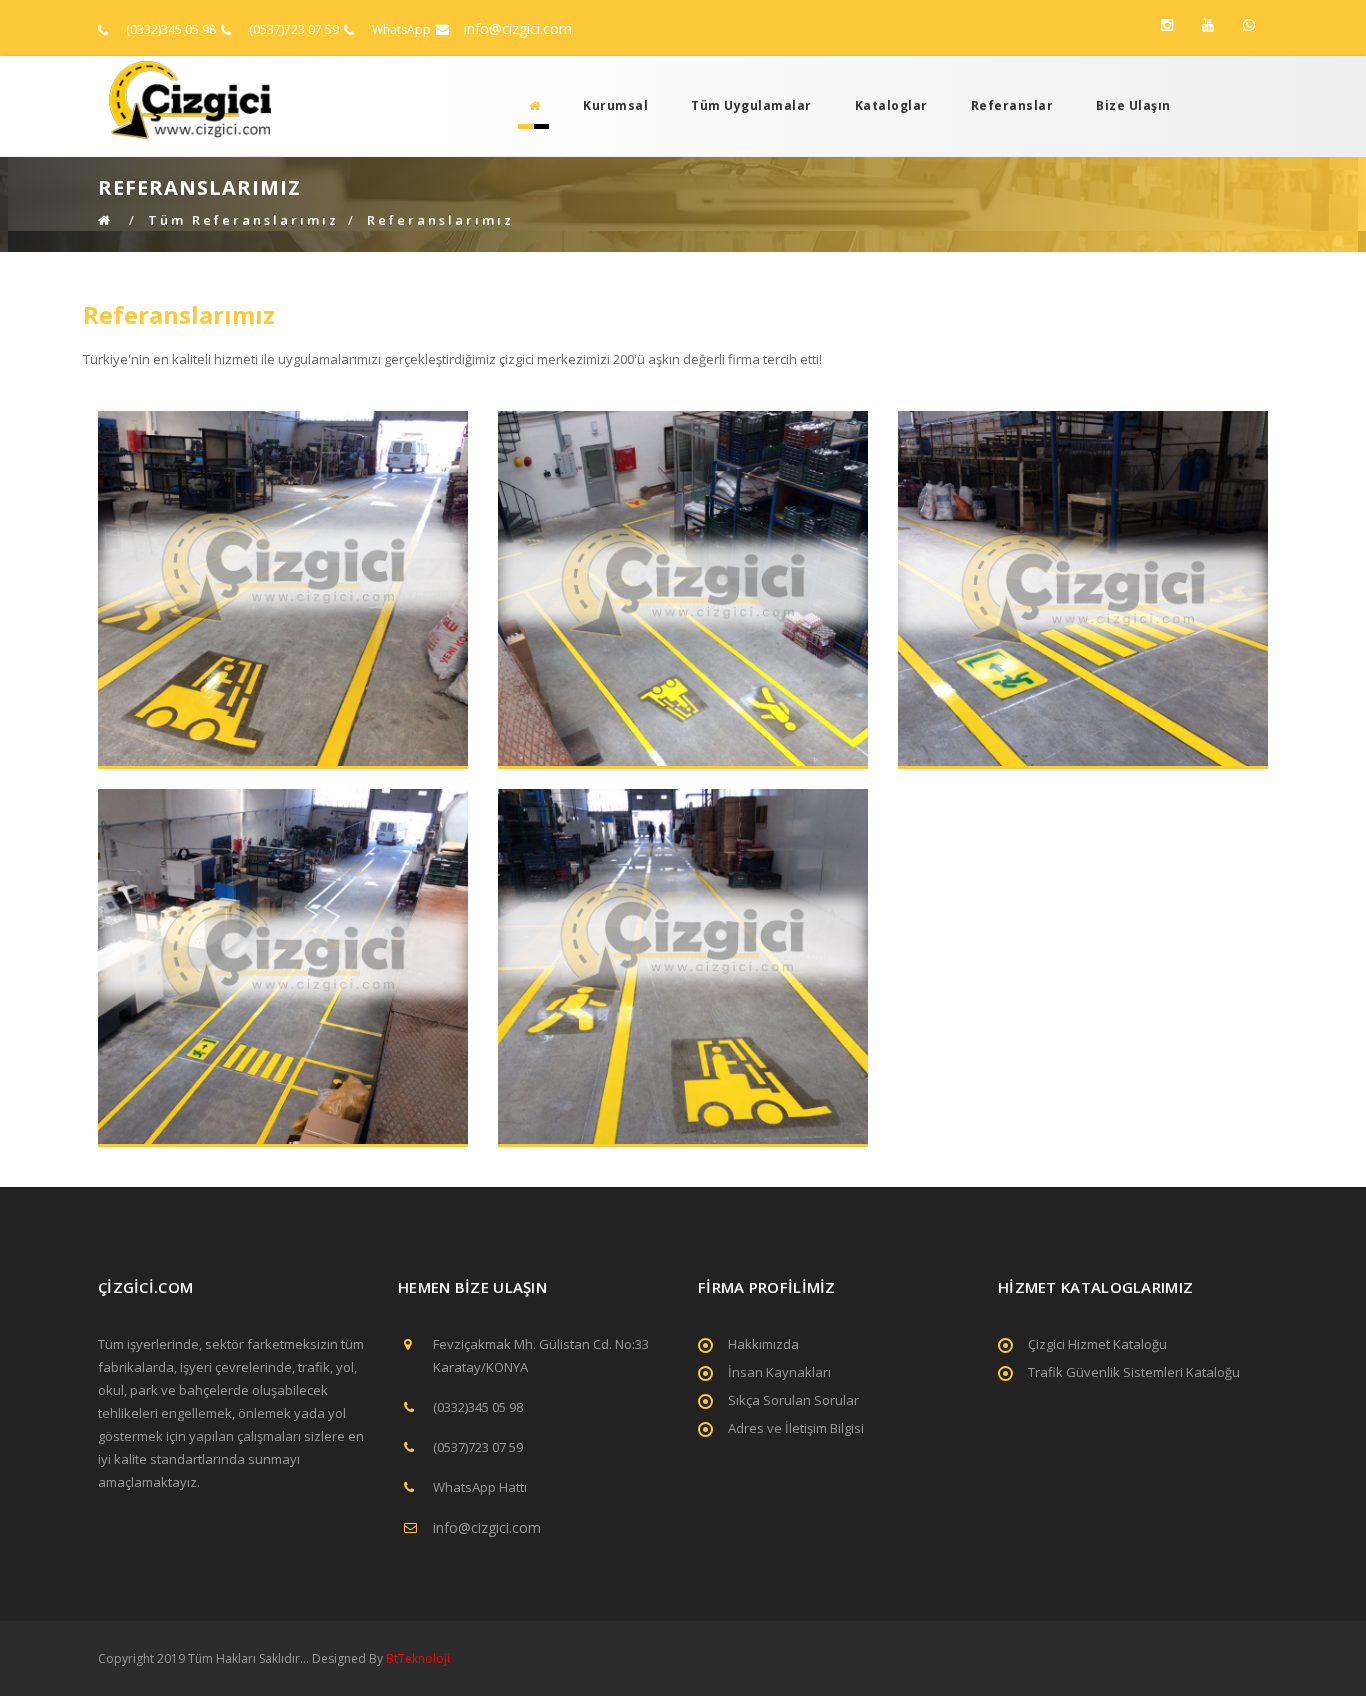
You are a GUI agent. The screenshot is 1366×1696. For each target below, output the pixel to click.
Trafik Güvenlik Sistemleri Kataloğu (1134, 1372)
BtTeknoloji (416, 1658)
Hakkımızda (763, 1344)
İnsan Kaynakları (779, 1372)
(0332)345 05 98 (171, 29)
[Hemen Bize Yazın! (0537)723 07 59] (1249, 25)
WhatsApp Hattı (480, 1487)
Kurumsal (615, 105)
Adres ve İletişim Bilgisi (796, 1428)
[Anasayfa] (529, 105)
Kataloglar (891, 105)
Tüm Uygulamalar (751, 105)
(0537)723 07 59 (294, 29)
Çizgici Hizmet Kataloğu (1097, 1344)
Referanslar (1012, 105)
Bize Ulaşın (1133, 105)
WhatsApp (401, 29)
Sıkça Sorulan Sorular (793, 1400)
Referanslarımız (440, 220)
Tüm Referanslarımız (243, 220)
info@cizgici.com (518, 28)
